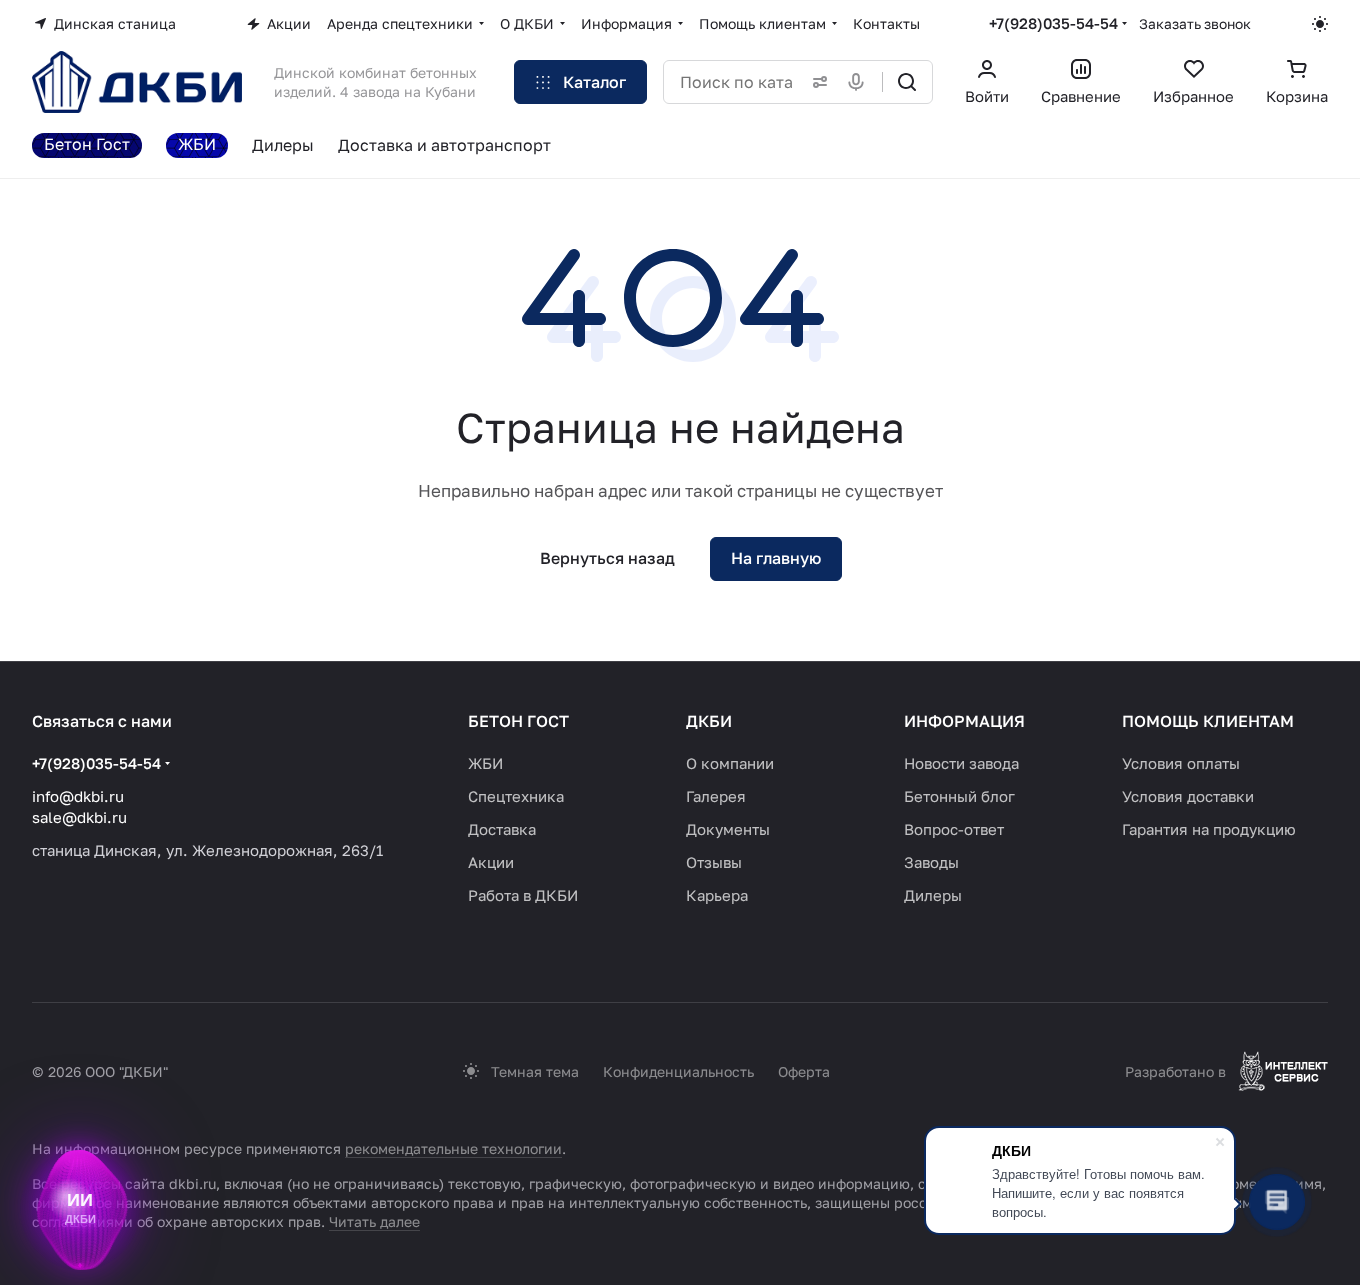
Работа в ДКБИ (523, 895)
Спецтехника (516, 796)
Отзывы (714, 862)
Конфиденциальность (678, 1071)
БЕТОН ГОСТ (518, 721)
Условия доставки (1188, 796)
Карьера (717, 895)
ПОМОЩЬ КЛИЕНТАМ (1208, 721)
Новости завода (961, 763)
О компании (730, 763)
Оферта (804, 1071)
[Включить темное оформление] (1320, 24)
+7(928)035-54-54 (1053, 23)
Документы (728, 829)
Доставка (502, 829)
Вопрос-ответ (954, 829)
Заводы (931, 862)
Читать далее (374, 1221)
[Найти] (907, 82)
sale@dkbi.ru (79, 817)
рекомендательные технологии (453, 1148)
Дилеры (933, 895)
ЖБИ (485, 763)
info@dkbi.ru (78, 796)
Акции (491, 862)
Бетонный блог (959, 796)
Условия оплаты (1181, 763)
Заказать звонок (1195, 23)
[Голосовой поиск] (860, 82)
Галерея (716, 796)
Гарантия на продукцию (1209, 829)
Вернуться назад (607, 558)
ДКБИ (709, 721)
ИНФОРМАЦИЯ (964, 721)
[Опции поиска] (816, 82)
